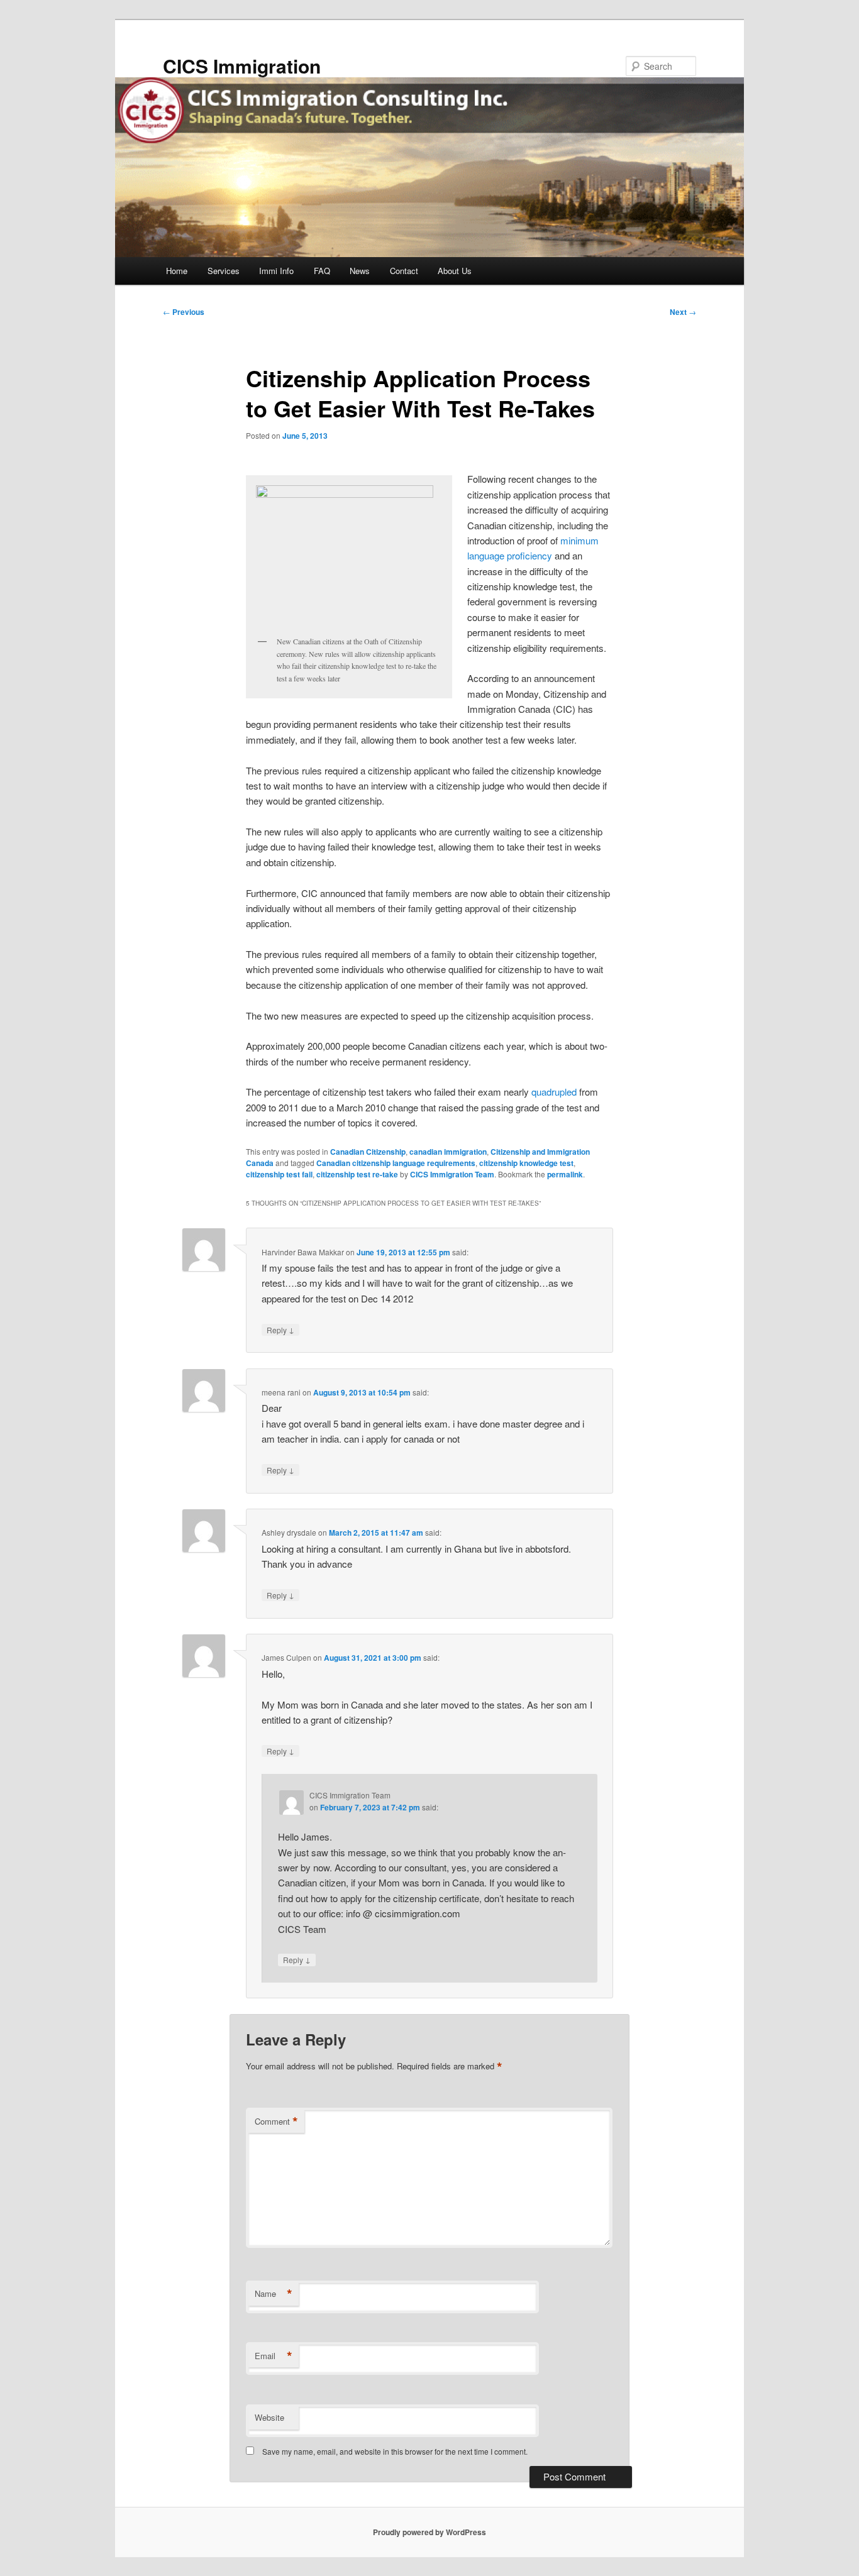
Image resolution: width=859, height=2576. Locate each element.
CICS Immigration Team (452, 1174)
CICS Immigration (242, 66)
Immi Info (276, 271)
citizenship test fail (279, 1174)
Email (274, 2356)
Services (224, 271)
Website (269, 2417)
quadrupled (554, 1092)
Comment (276, 2122)
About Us (455, 271)
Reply (280, 1329)
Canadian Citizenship (368, 1152)
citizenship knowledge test (526, 1163)
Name (274, 2294)
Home (177, 271)
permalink (565, 1174)
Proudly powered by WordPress (429, 2532)
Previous (184, 312)
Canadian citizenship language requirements (396, 1163)
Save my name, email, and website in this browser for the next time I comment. (395, 2451)
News (360, 271)
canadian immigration (448, 1152)
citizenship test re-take (357, 1174)
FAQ (322, 271)
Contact (404, 271)
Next (683, 312)
